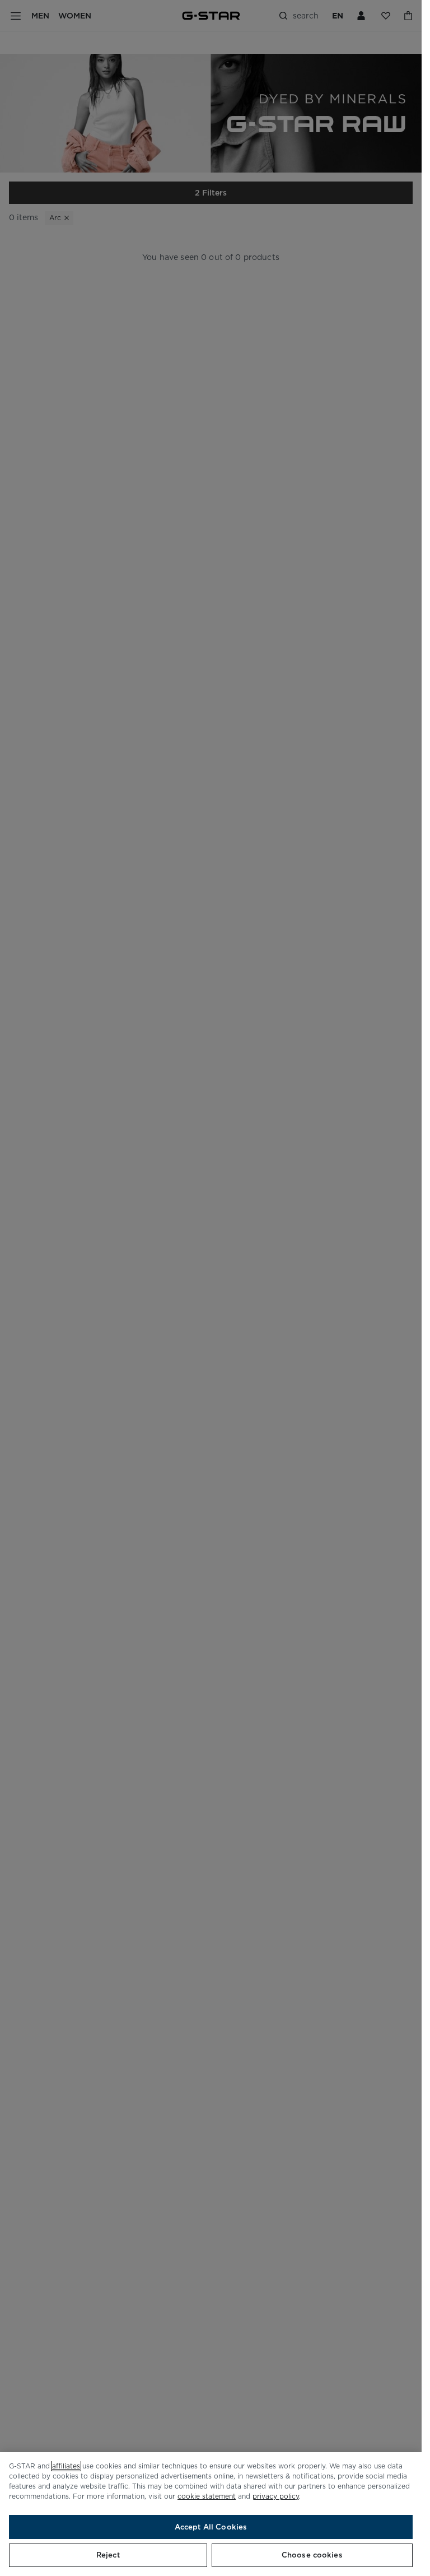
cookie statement (207, 2496)
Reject (108, 2555)
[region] (211, 2514)
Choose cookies (312, 2555)
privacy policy (276, 2496)
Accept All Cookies (211, 2527)
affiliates (66, 2466)
